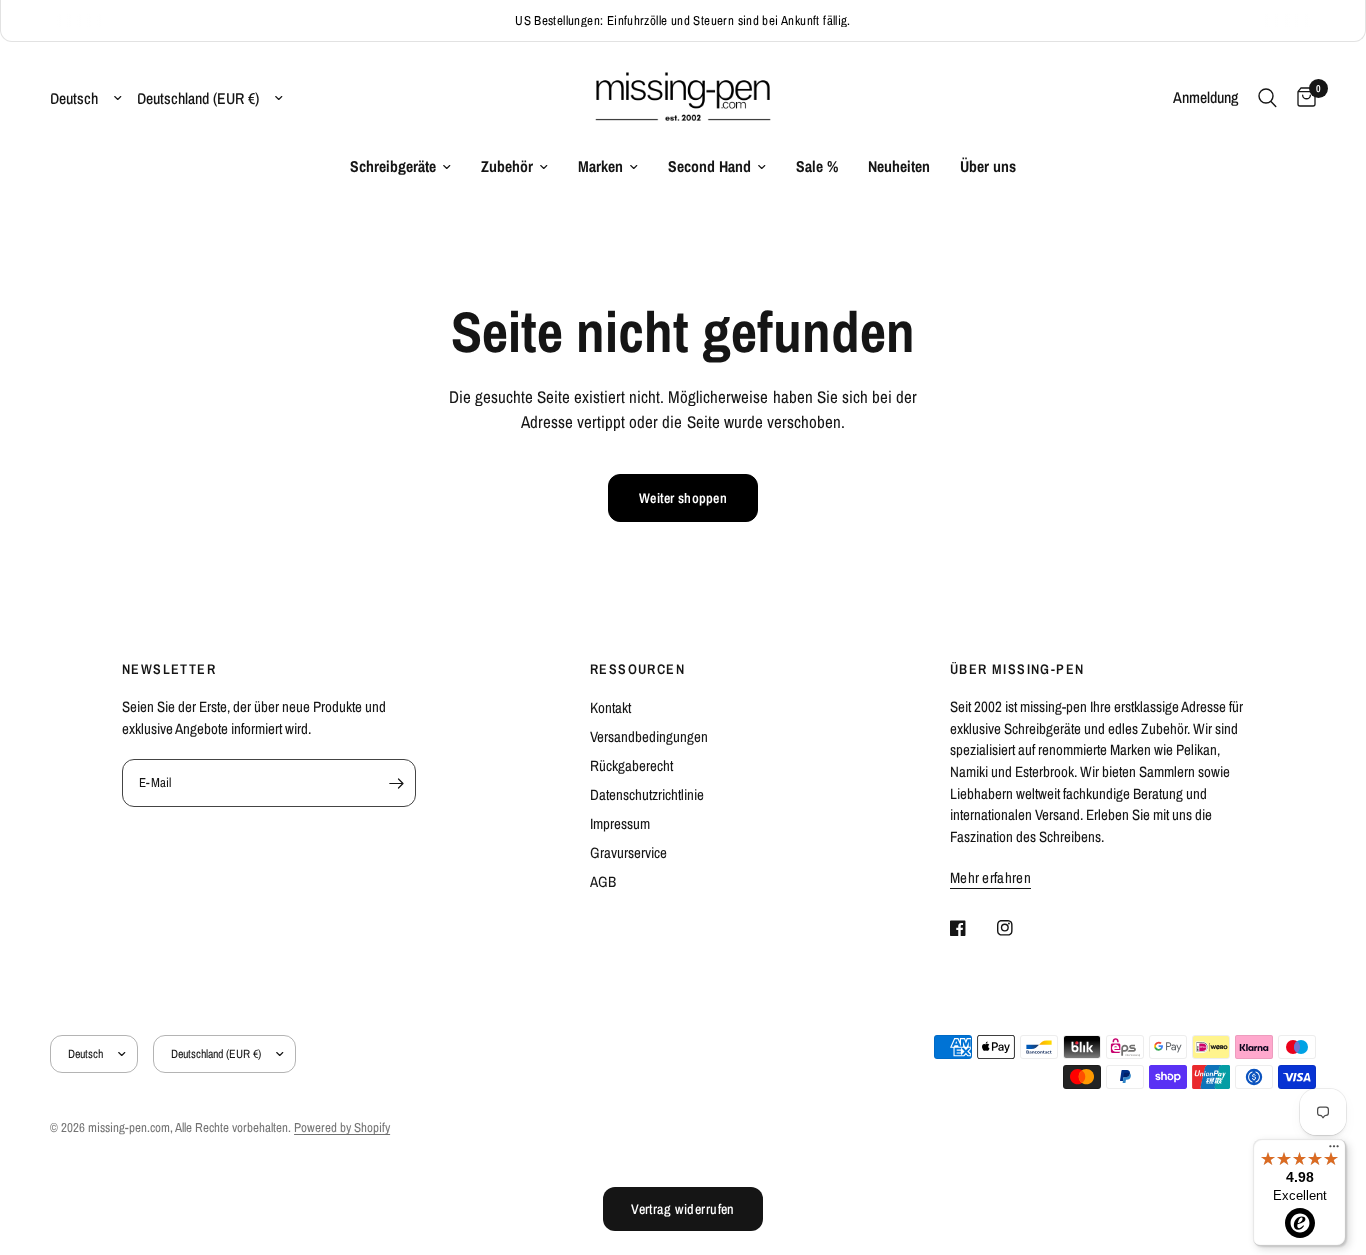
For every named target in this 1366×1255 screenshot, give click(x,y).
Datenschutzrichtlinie (647, 794)
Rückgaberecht (631, 765)
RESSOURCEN (637, 669)
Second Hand (709, 166)
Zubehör (507, 166)
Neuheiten (899, 166)
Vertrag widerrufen (683, 1209)
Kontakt (610, 707)
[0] (1301, 98)
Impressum (620, 823)
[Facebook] (972, 928)
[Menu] (1334, 1151)
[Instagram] (1019, 928)
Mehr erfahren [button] (990, 877)
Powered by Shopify (342, 1127)
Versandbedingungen (649, 736)
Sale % (817, 166)
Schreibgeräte (393, 166)
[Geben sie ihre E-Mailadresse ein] (396, 783)
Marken (600, 166)
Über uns (988, 166)
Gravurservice (628, 852)
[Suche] (1267, 98)
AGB (603, 881)
